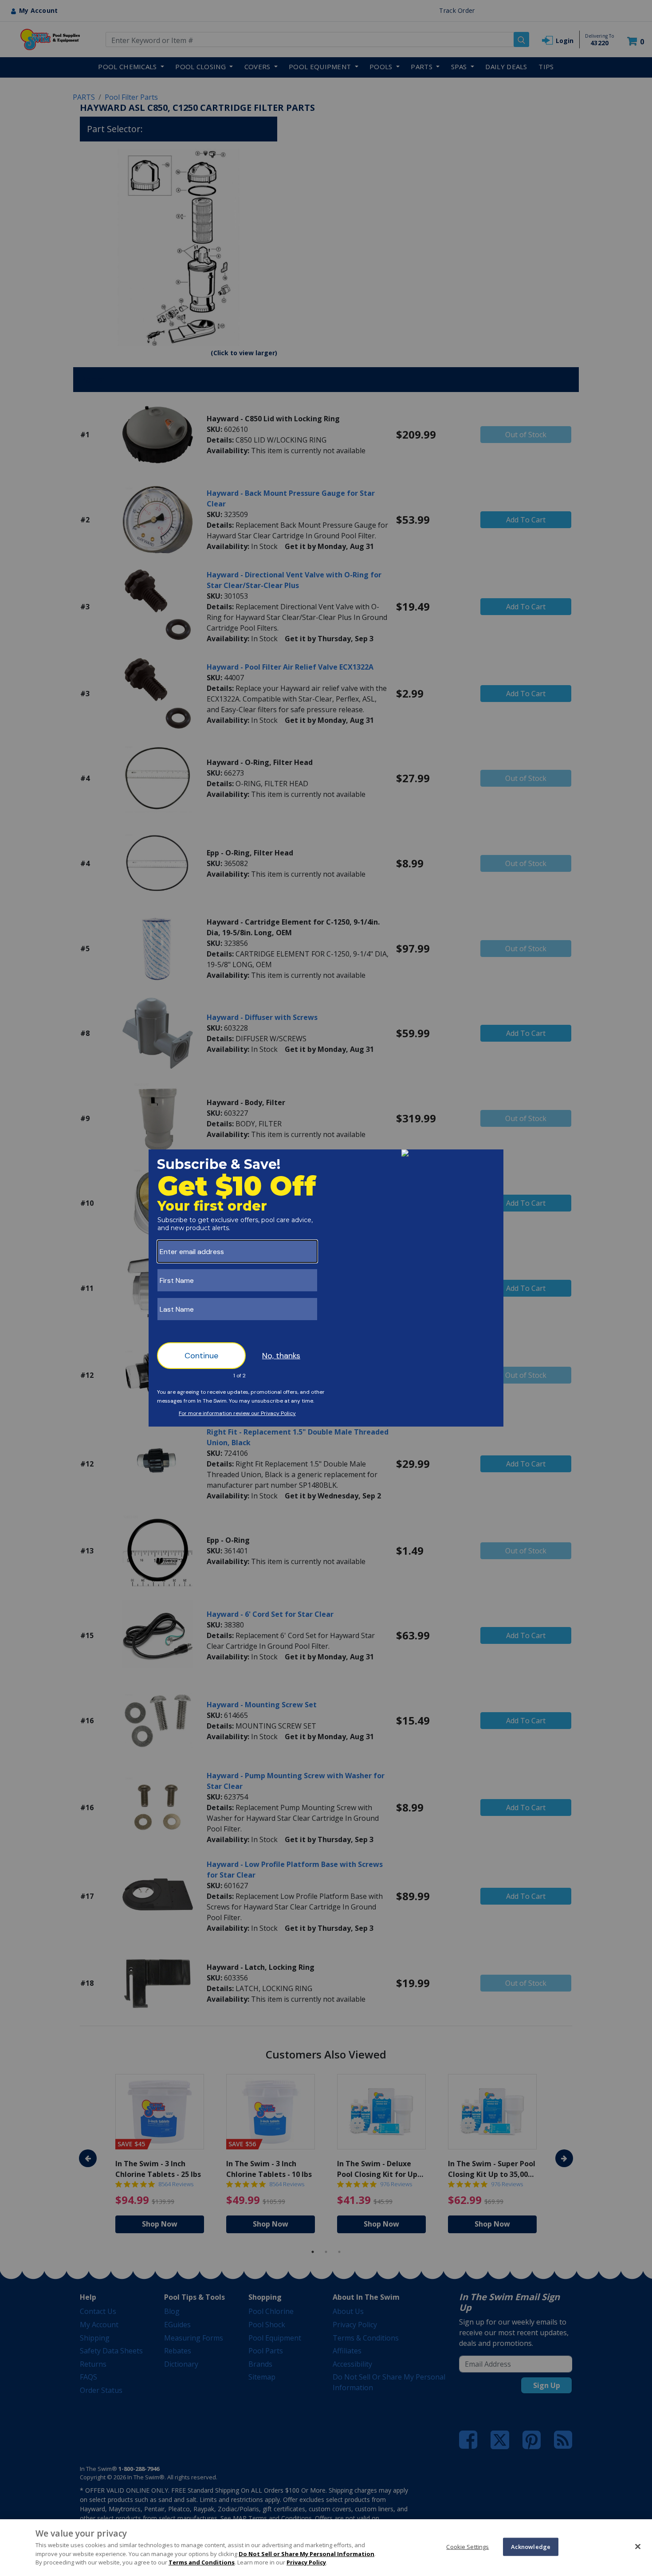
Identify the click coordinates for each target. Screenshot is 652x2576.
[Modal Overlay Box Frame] (326, 1288)
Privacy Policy (306, 2562)
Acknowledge (531, 2546)
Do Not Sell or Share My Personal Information (306, 2554)
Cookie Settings (467, 2546)
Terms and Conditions (202, 2562)
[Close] (638, 2546)
